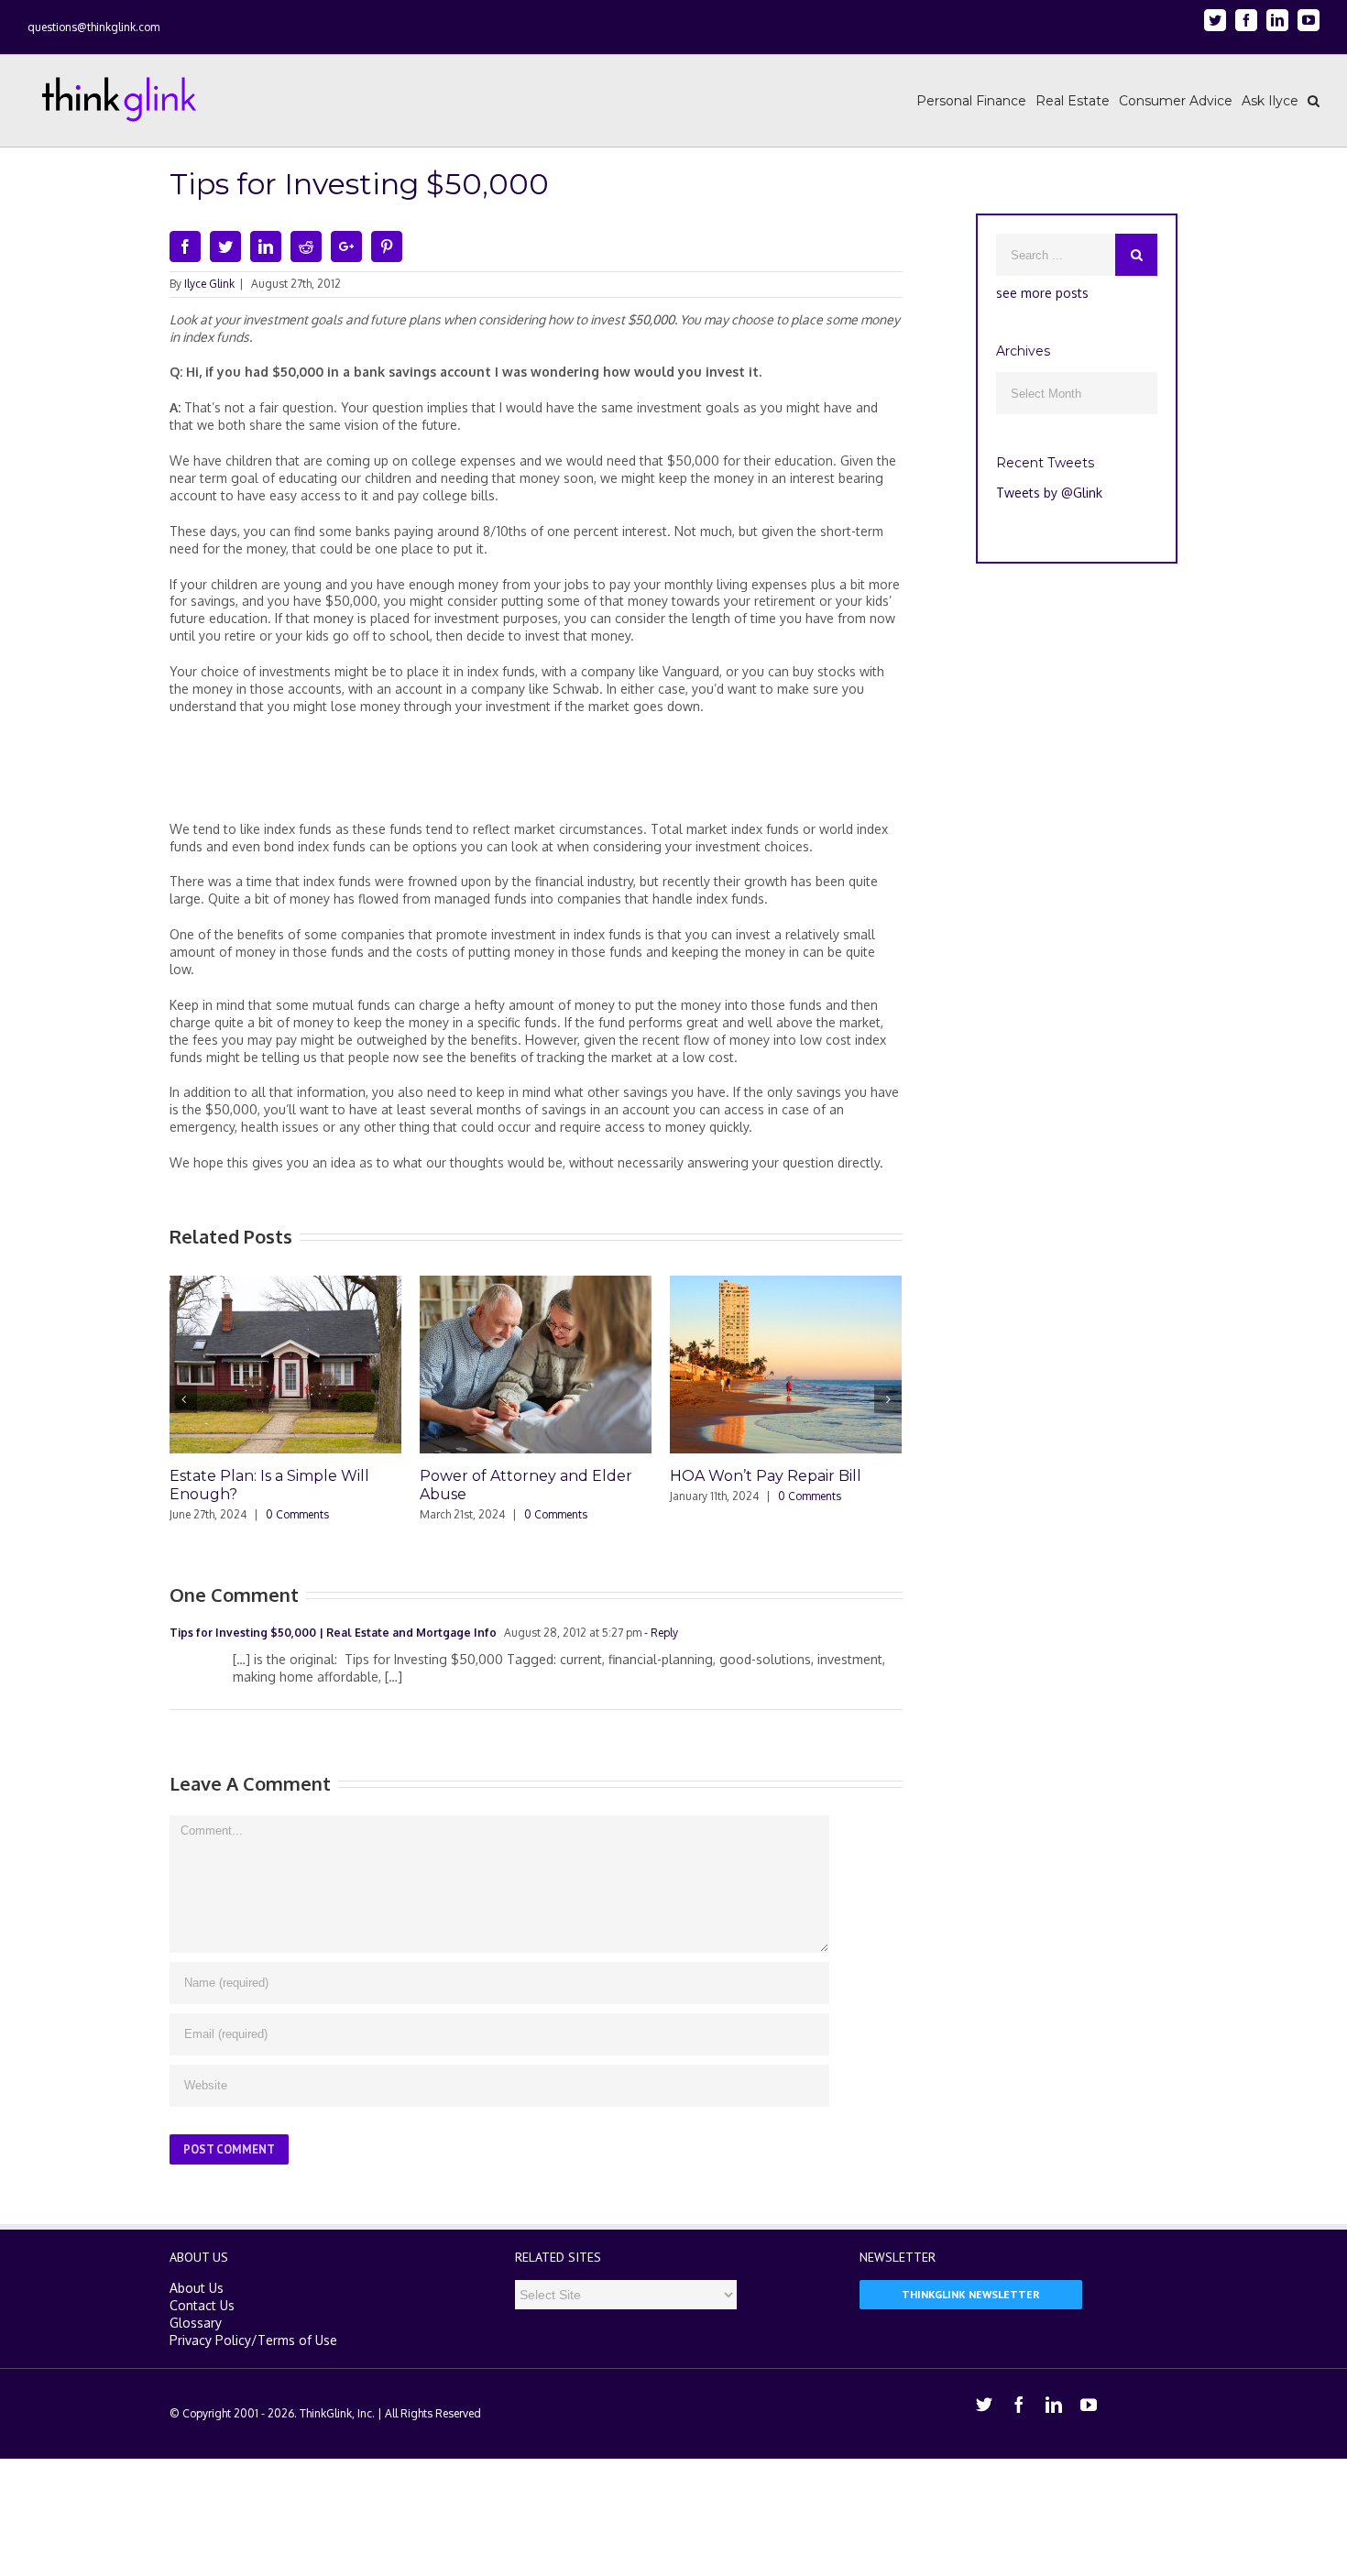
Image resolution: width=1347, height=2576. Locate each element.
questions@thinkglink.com (93, 27)
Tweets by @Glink (1049, 493)
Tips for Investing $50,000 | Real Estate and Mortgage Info (333, 1633)
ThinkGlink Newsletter (971, 2294)
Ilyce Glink (209, 284)
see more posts (1042, 293)
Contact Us (202, 2305)
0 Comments (297, 1514)
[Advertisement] (536, 775)
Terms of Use (297, 2340)
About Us (197, 2288)
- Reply (660, 1633)
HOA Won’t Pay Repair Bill (766, 1476)
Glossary (196, 2323)
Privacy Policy (210, 2340)
